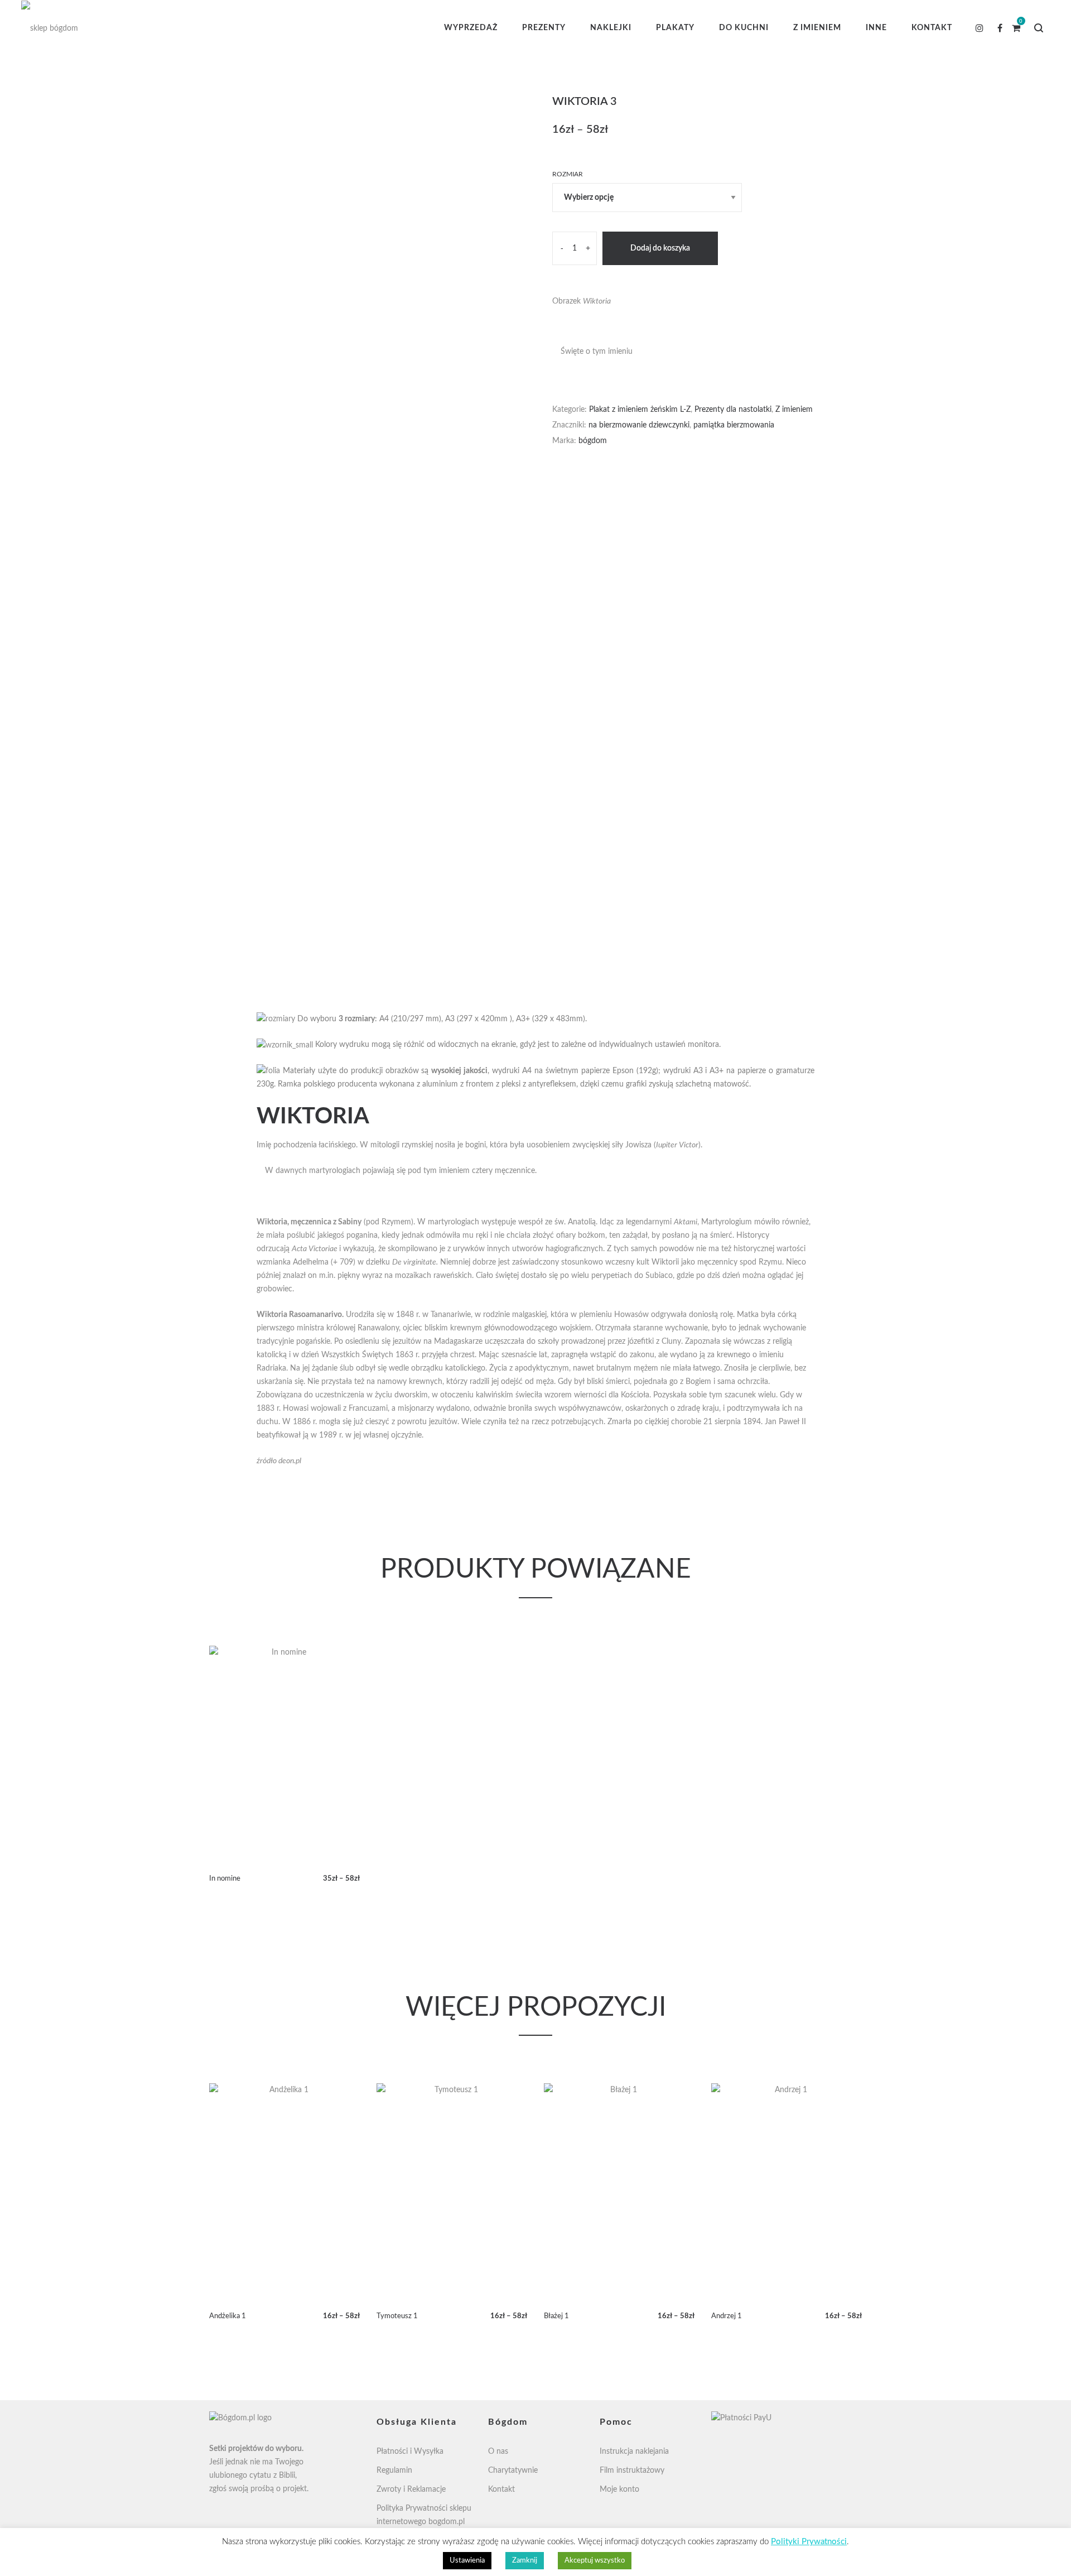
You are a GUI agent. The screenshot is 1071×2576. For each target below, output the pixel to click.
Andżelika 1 (228, 2316)
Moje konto (619, 2490)
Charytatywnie (513, 2471)
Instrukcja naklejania (634, 2452)
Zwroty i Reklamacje (411, 2490)
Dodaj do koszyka (660, 248)
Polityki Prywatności (809, 2542)
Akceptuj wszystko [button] (595, 2561)
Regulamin (394, 2471)
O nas (498, 2452)
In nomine (225, 1879)
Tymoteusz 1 (397, 2316)
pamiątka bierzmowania (734, 425)
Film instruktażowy (632, 2471)
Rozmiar (568, 174)
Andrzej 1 (727, 2316)
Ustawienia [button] (467, 2561)
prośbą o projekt (279, 2489)
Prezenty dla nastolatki (733, 410)
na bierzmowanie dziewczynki (639, 425)
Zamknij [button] (525, 2561)
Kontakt (501, 2490)
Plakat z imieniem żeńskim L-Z (640, 410)
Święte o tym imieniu (597, 352)
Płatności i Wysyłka (410, 2452)
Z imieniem (794, 410)
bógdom (593, 441)
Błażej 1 (556, 2316)
